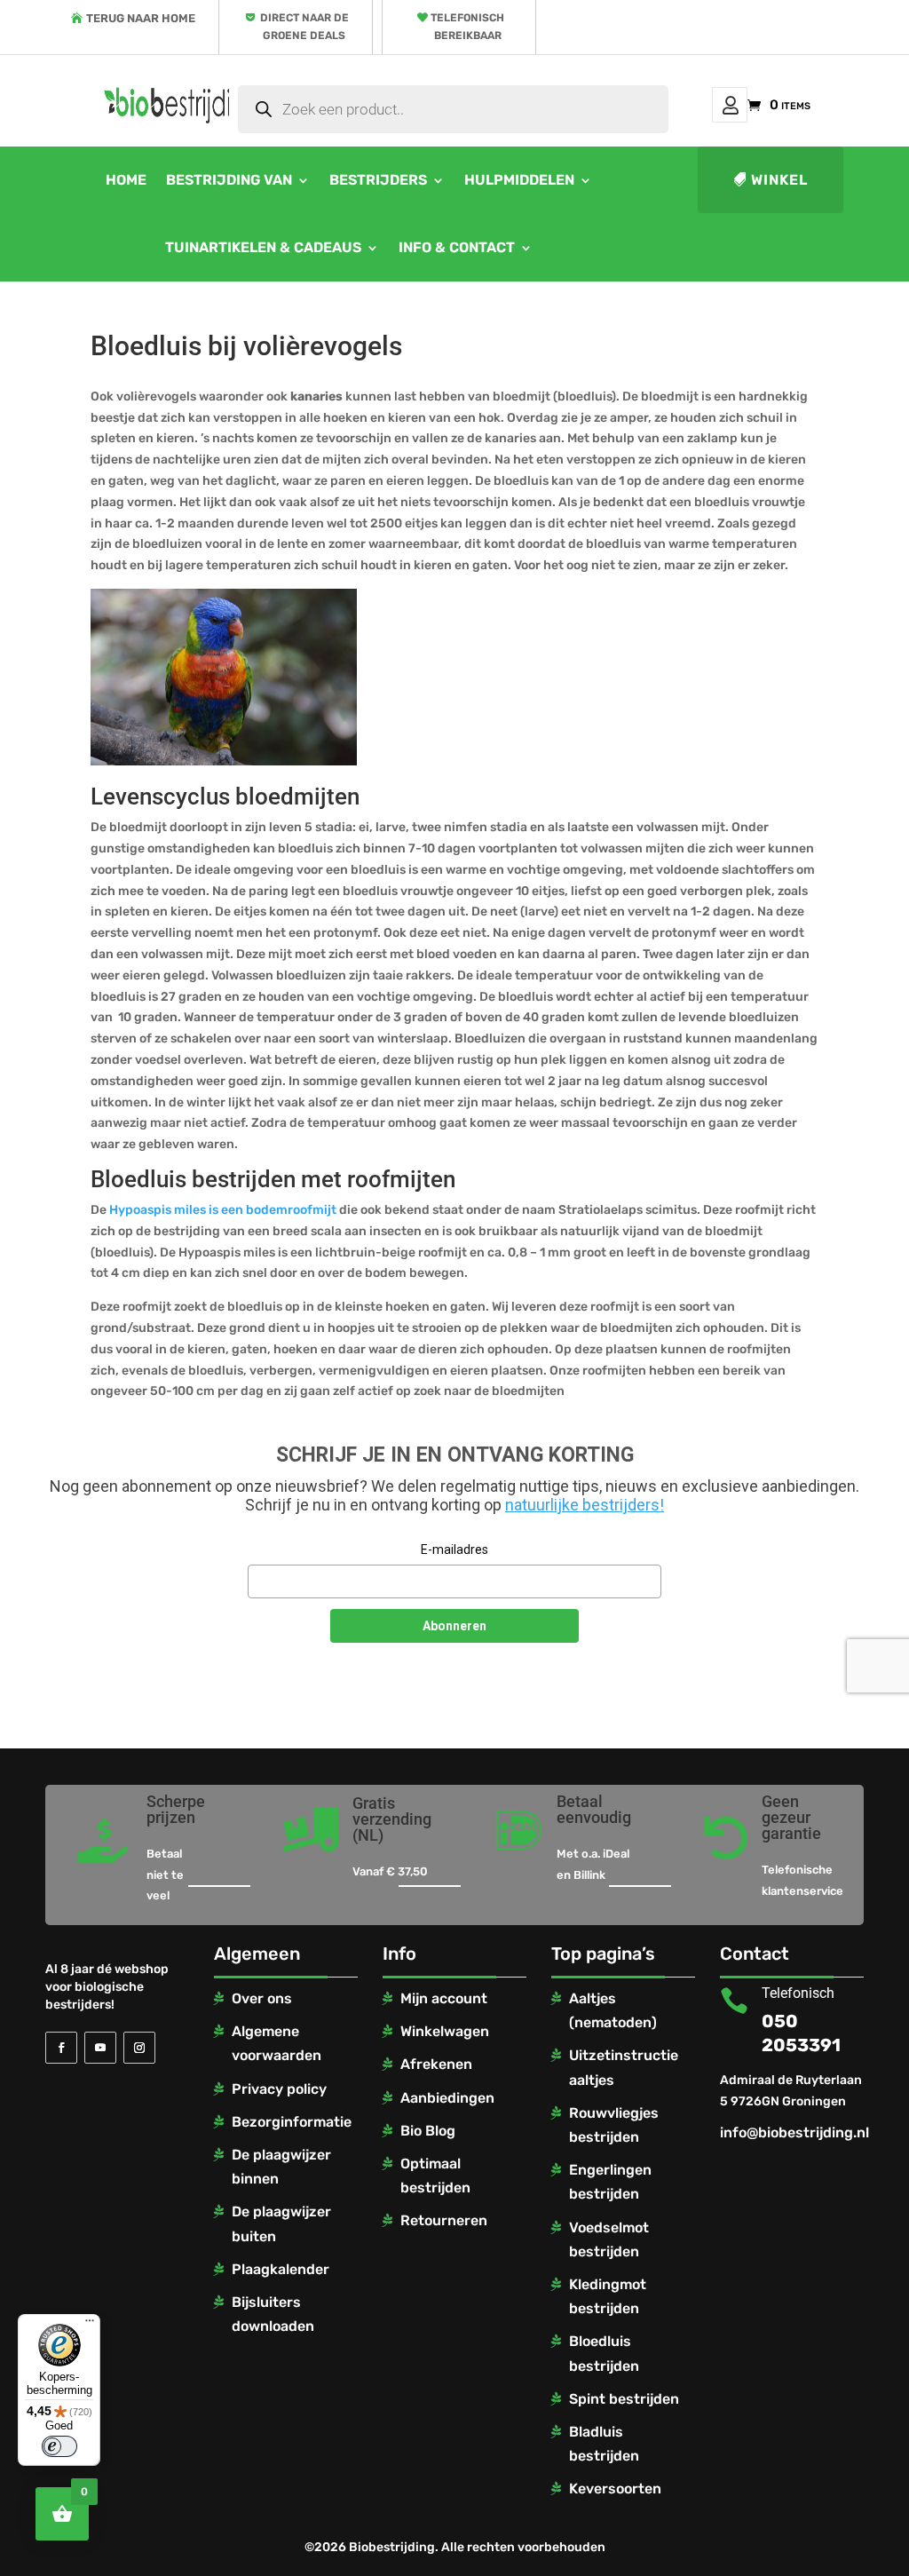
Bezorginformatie (292, 2122)
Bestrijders (378, 180)
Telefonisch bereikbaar (467, 27)
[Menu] (90, 2325)
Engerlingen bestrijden (610, 2182)
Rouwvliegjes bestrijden (614, 2125)
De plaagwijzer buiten (281, 2223)
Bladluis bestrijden (604, 2444)
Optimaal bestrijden (435, 2176)
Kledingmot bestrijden (608, 2296)
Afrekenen (436, 2064)
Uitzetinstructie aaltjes (624, 2067)
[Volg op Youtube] (100, 2048)
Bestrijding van (229, 180)
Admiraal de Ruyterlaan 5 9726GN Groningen (791, 2091)
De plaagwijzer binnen (281, 2167)
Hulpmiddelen (519, 180)
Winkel (779, 180)
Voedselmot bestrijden (609, 2239)
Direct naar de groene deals (304, 27)
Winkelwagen (445, 2031)
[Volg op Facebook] (61, 2048)
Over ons (262, 1998)
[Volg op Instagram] (139, 2048)
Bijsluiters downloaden (273, 2314)
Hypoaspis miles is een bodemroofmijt (223, 1210)
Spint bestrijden (624, 2399)
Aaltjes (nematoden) (613, 2010)
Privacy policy (279, 2089)
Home (126, 180)
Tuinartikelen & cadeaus (263, 247)
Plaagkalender (281, 2269)
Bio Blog (428, 2131)
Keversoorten (615, 2489)
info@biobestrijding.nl (794, 2132)
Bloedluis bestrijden (604, 2353)
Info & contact (457, 247)
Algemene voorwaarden (277, 2043)
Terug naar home (141, 18)
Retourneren (444, 2220)
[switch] (59, 2446)
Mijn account (730, 105)
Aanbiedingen (447, 2098)
